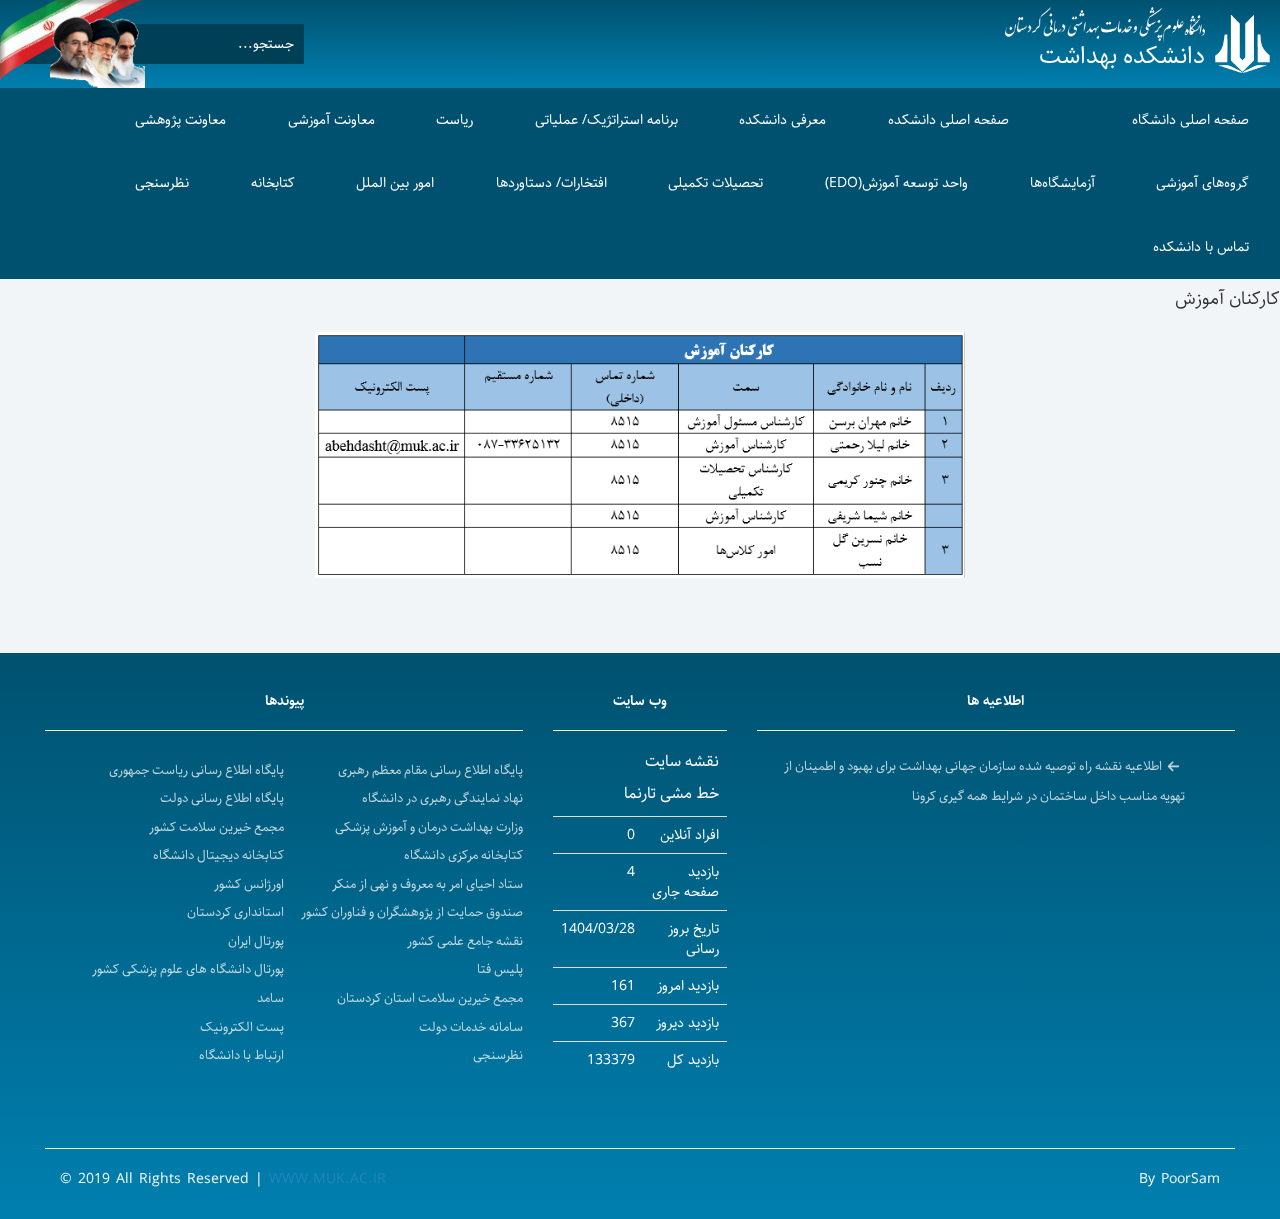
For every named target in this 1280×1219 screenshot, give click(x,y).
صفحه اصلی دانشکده (948, 120)
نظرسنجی (162, 183)
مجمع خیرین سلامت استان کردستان (430, 998)
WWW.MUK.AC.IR (327, 1179)
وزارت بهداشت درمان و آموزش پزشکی (429, 827)
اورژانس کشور (249, 884)
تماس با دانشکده (1201, 247)
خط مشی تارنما (671, 793)
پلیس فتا (500, 969)
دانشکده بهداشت (1122, 56)
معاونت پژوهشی (180, 120)
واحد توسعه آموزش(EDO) (896, 183)
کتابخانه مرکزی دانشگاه (463, 855)
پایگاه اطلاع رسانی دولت (222, 798)
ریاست (454, 120)
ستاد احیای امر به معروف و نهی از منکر (427, 884)
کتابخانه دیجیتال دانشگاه (218, 855)
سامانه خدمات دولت (471, 1027)
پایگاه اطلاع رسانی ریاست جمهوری (196, 770)
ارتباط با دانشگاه (241, 1055)
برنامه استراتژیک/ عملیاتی (606, 120)
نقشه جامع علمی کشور (465, 941)
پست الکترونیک (242, 1027)
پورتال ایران (256, 941)
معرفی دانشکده (782, 120)
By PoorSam (1179, 1179)
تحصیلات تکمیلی (715, 183)
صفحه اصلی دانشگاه (1190, 120)
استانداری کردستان (235, 912)
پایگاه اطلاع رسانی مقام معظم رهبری (430, 770)
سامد (270, 998)
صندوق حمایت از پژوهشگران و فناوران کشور (412, 912)
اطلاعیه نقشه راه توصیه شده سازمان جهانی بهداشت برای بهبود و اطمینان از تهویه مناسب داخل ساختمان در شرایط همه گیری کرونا (984, 781)
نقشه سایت (682, 761)
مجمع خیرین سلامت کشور (216, 827)
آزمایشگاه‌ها (1062, 183)
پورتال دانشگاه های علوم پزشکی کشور (188, 969)
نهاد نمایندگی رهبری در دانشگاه (442, 798)
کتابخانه (273, 183)
